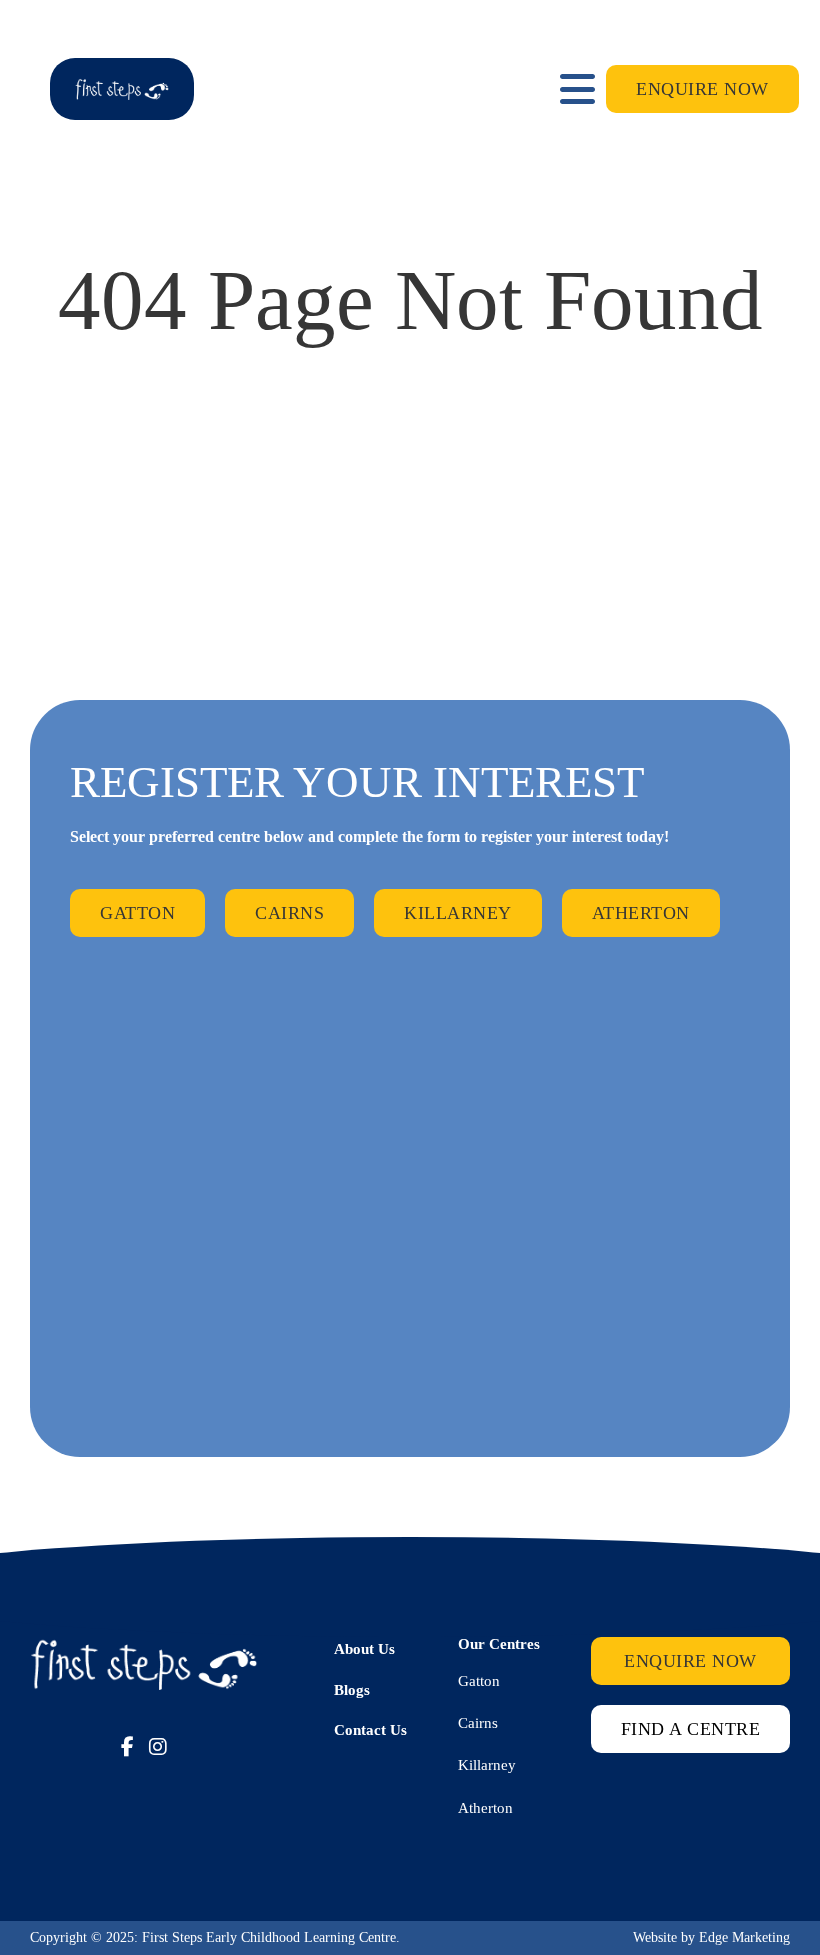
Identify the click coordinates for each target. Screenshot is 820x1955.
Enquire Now (702, 89)
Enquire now (690, 1661)
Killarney (458, 913)
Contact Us (370, 1730)
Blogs (352, 1690)
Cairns (289, 913)
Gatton (137, 913)
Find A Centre (691, 1729)
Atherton (641, 913)
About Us (364, 1649)
